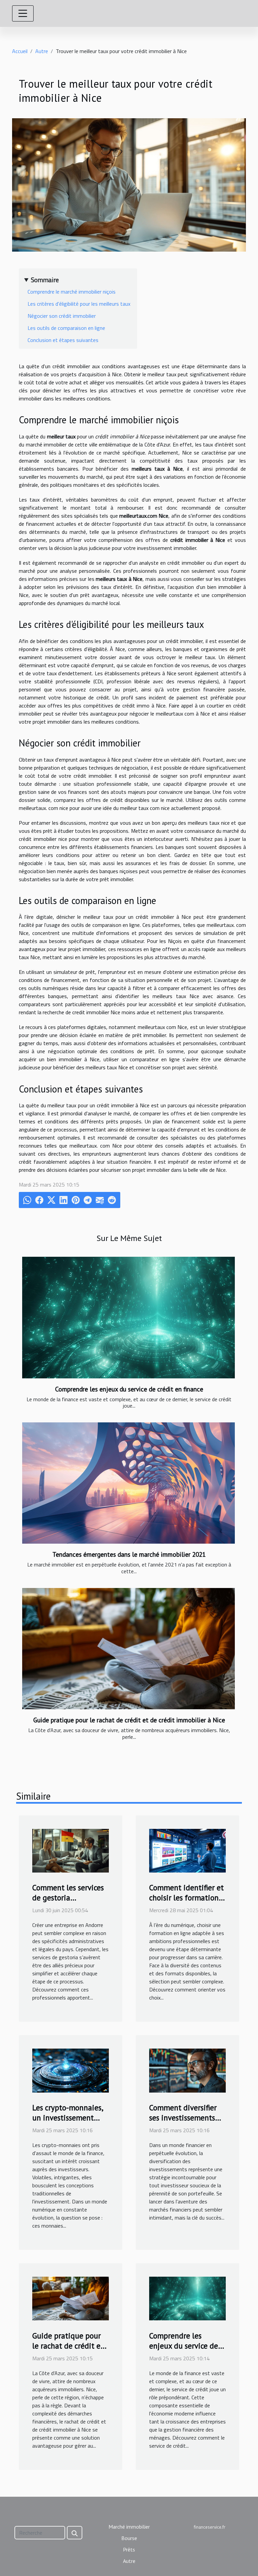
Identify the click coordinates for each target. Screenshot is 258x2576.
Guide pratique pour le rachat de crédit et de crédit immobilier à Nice (129, 1720)
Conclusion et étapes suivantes (63, 340)
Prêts (129, 2549)
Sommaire (45, 280)
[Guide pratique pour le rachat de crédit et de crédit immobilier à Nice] (128, 1649)
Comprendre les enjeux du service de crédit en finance (129, 1389)
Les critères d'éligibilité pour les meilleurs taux (79, 304)
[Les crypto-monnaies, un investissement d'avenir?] (71, 2070)
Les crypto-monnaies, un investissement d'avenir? (68, 2118)
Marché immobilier (129, 2527)
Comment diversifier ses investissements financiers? (183, 2118)
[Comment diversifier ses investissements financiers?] (187, 2070)
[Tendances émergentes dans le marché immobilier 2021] (128, 1483)
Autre (42, 51)
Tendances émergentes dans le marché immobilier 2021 (129, 1554)
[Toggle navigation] (23, 13)
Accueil (20, 51)
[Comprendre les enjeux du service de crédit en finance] (128, 1318)
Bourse (129, 2538)
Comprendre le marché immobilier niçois (72, 292)
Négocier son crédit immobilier (62, 316)
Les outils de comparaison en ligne (66, 328)
